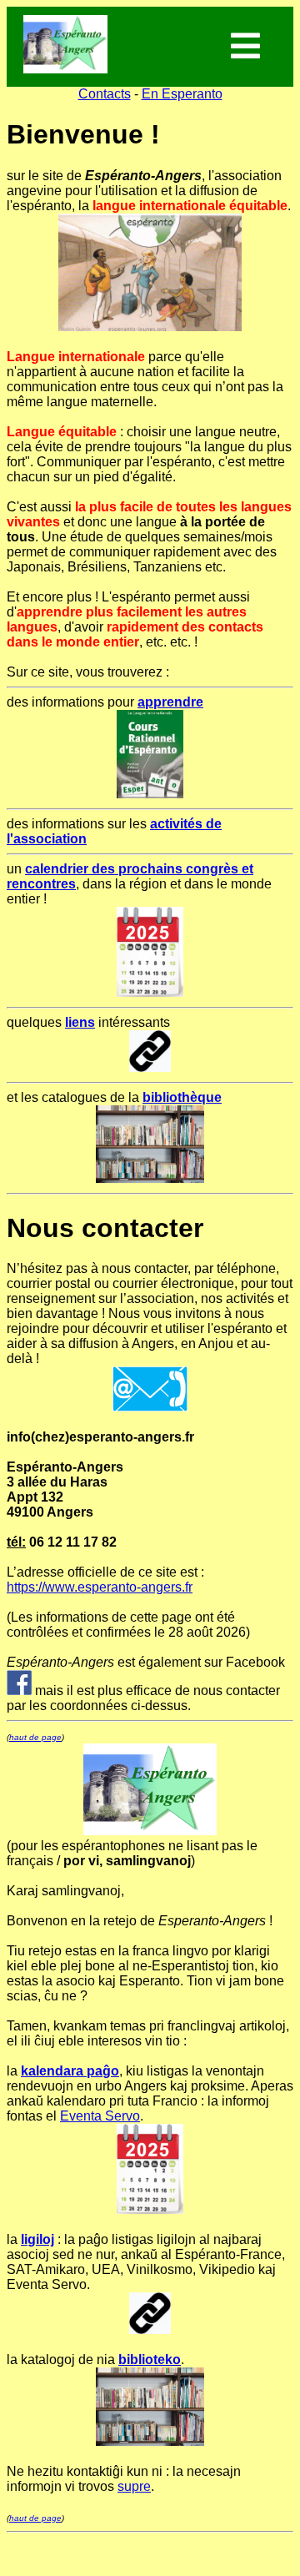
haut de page (35, 1737)
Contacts (105, 94)
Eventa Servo (100, 2116)
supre (134, 2486)
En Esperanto (182, 94)
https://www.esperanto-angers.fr (100, 1587)
